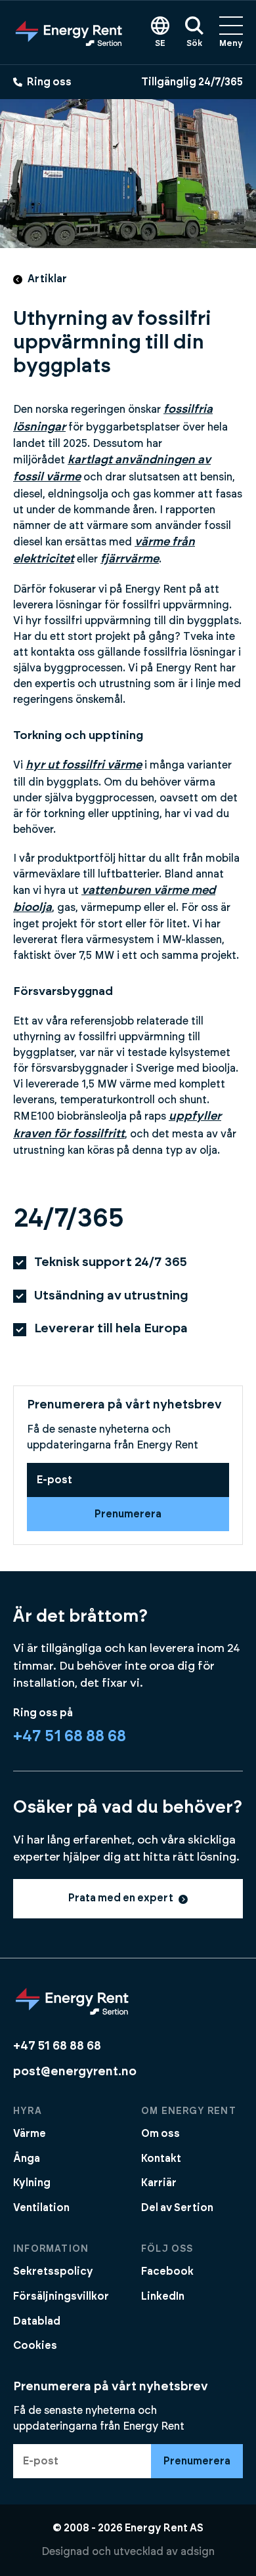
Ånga (27, 2159)
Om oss (160, 2134)
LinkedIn (163, 2296)
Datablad (37, 2321)
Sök (194, 44)
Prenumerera (128, 1514)
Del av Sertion (177, 2208)
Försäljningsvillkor (61, 2296)
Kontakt (161, 2159)
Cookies (35, 2346)
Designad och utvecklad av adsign (128, 2552)
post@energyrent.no (75, 2072)
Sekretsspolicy (53, 2271)
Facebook (167, 2271)
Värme (30, 2134)
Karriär (159, 2183)
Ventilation (41, 2208)
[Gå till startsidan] (69, 32)
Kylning (32, 2183)
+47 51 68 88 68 (70, 1737)
